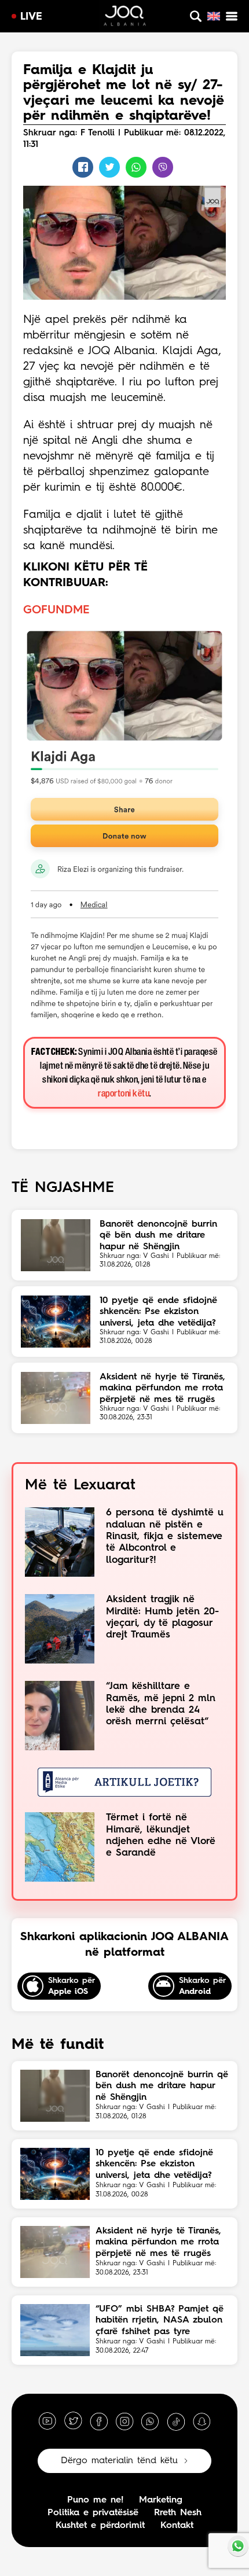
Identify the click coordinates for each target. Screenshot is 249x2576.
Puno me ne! (95, 2500)
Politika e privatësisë (93, 2513)
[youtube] (47, 2421)
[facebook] (99, 2421)
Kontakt (177, 2526)
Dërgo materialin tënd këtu (119, 2461)
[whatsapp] (150, 2421)
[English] (214, 16)
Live (31, 17)
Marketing (161, 2500)
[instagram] (124, 2421)
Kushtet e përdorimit (100, 2526)
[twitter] (73, 2421)
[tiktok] (176, 2421)
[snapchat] (202, 2421)
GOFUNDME (56, 610)
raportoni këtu (124, 1094)
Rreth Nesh (178, 2513)
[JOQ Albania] (124, 17)
